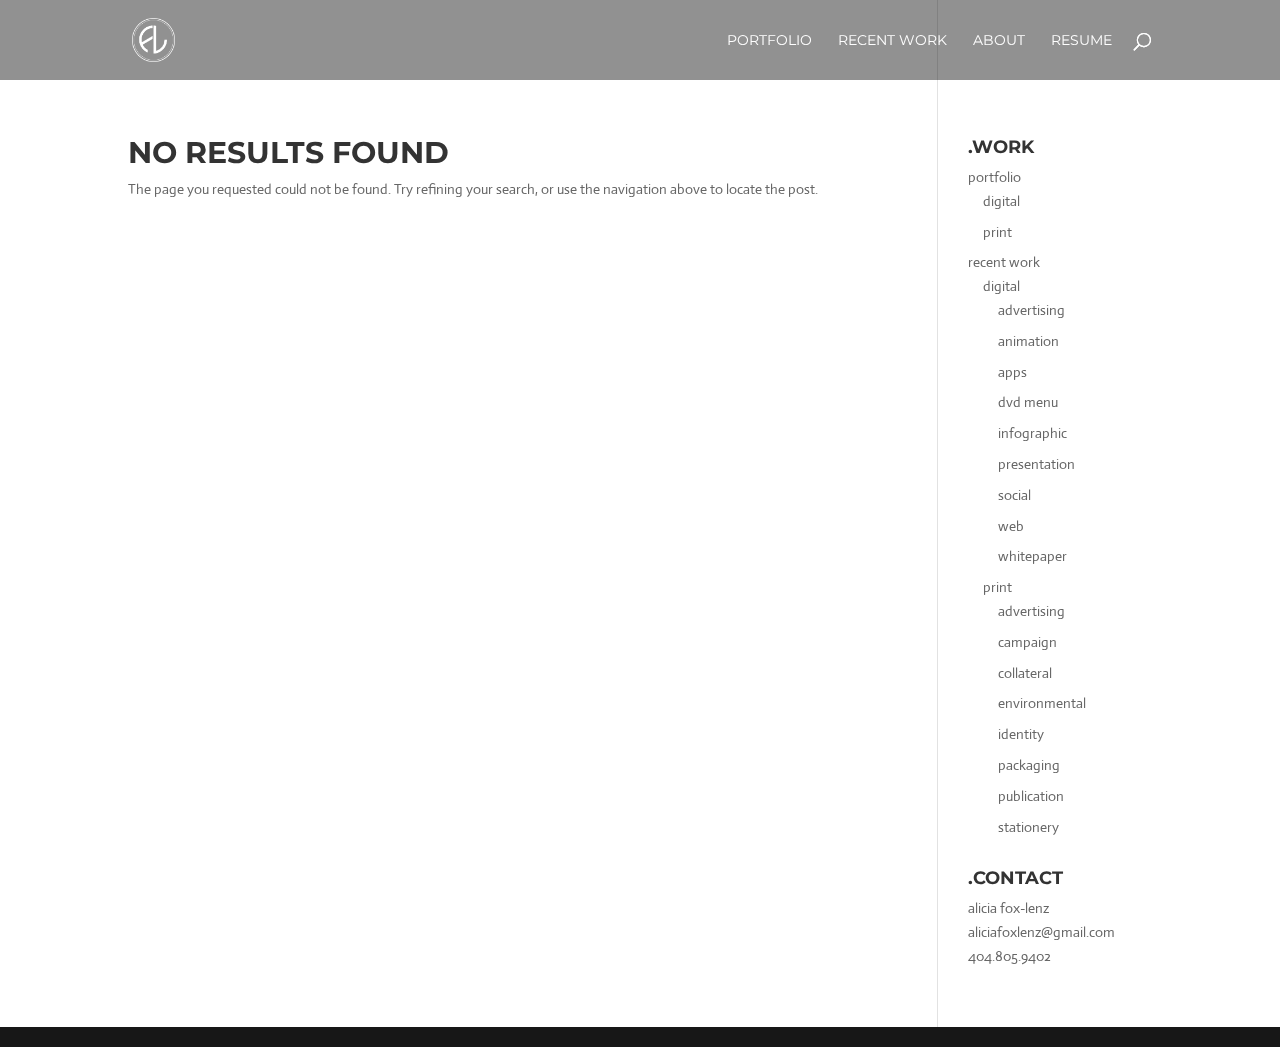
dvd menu (1028, 402)
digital (1001, 201)
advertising (1031, 310)
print (997, 232)
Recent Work (892, 41)
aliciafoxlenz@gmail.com (1041, 932)
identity (1021, 734)
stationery (1028, 827)
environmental (1042, 703)
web (1011, 526)
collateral (1025, 673)
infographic (1032, 433)
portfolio (994, 177)
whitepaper (1032, 556)
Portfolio (769, 41)
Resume (1081, 41)
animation (1028, 341)
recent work (1004, 262)
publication (1031, 796)
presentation (1036, 464)
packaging (1029, 765)
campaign (1027, 642)
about (999, 41)
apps (1012, 372)
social (1014, 495)
